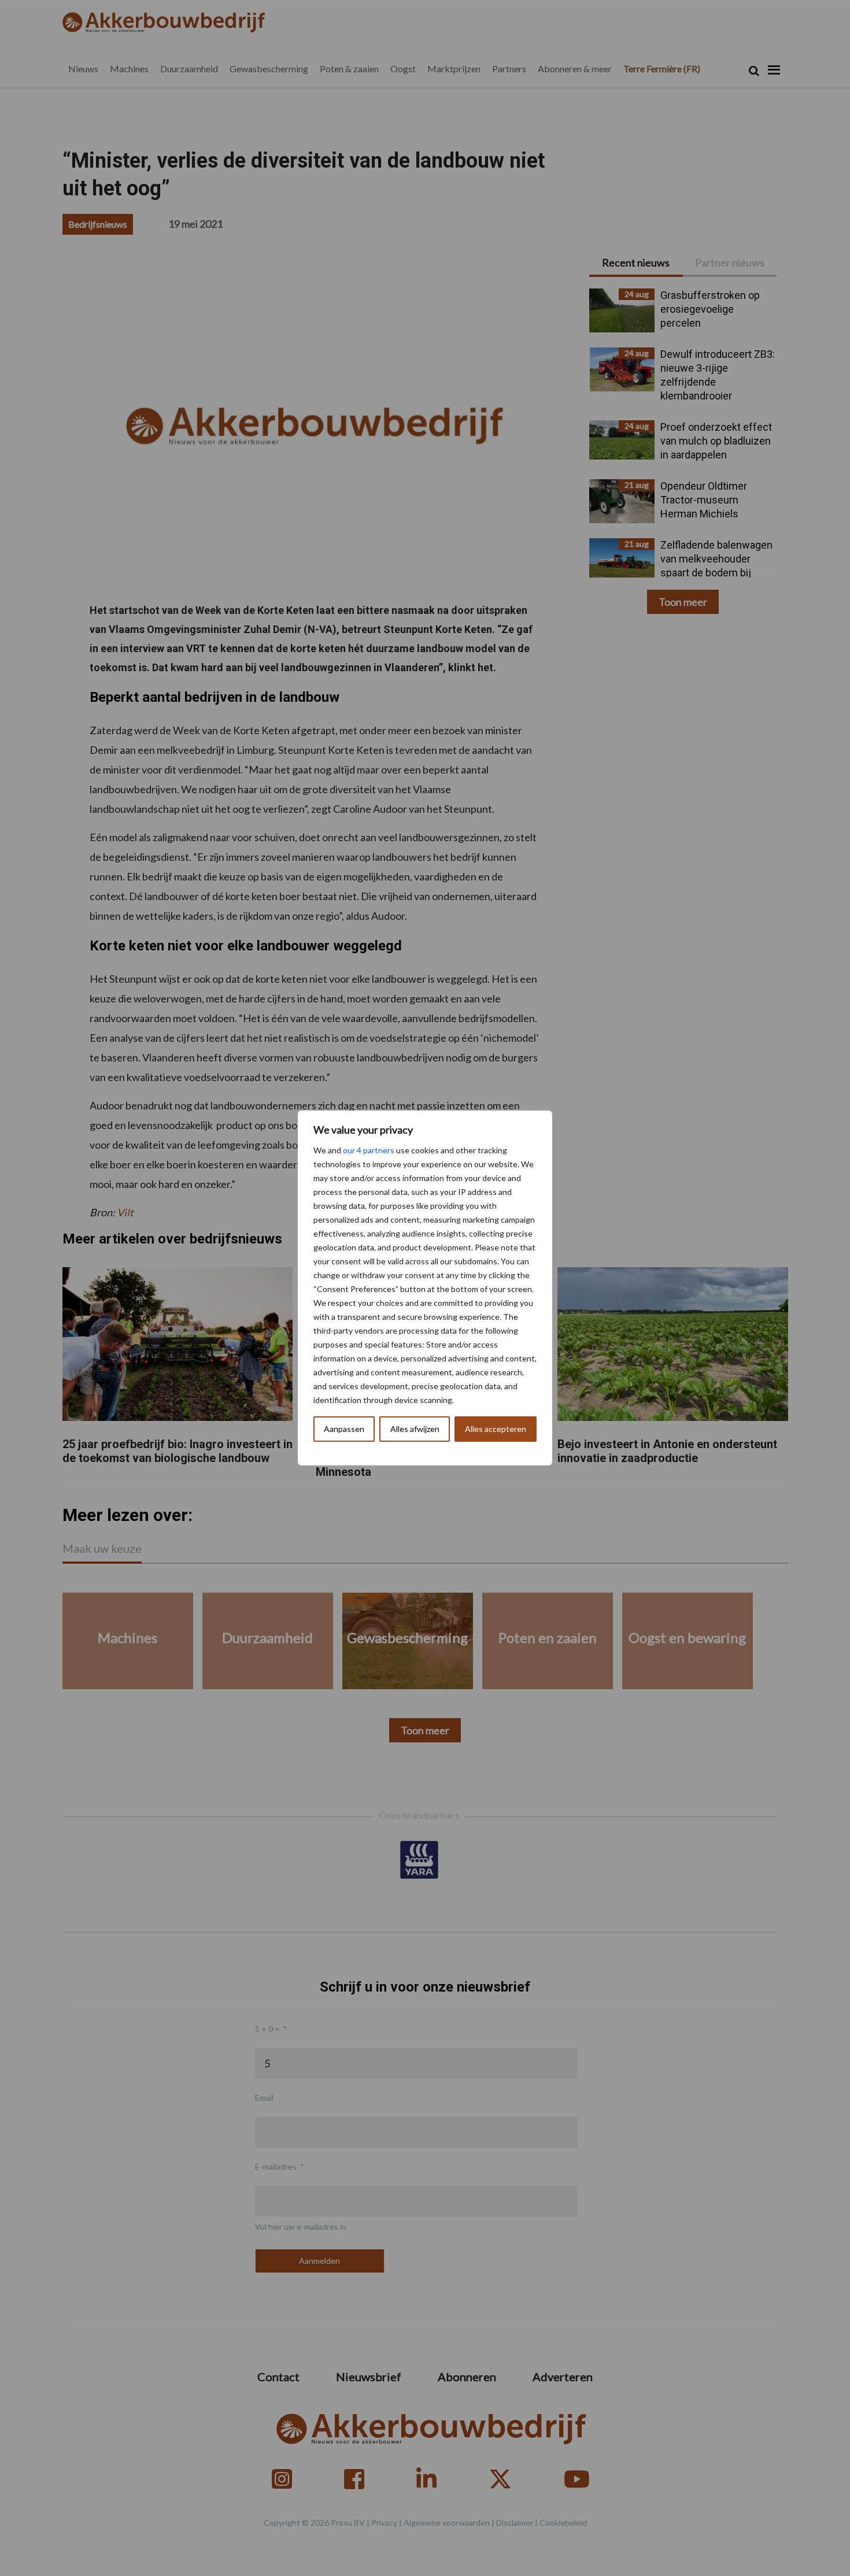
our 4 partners (369, 1150)
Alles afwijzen (415, 1429)
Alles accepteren (496, 1429)
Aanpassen (344, 1429)
